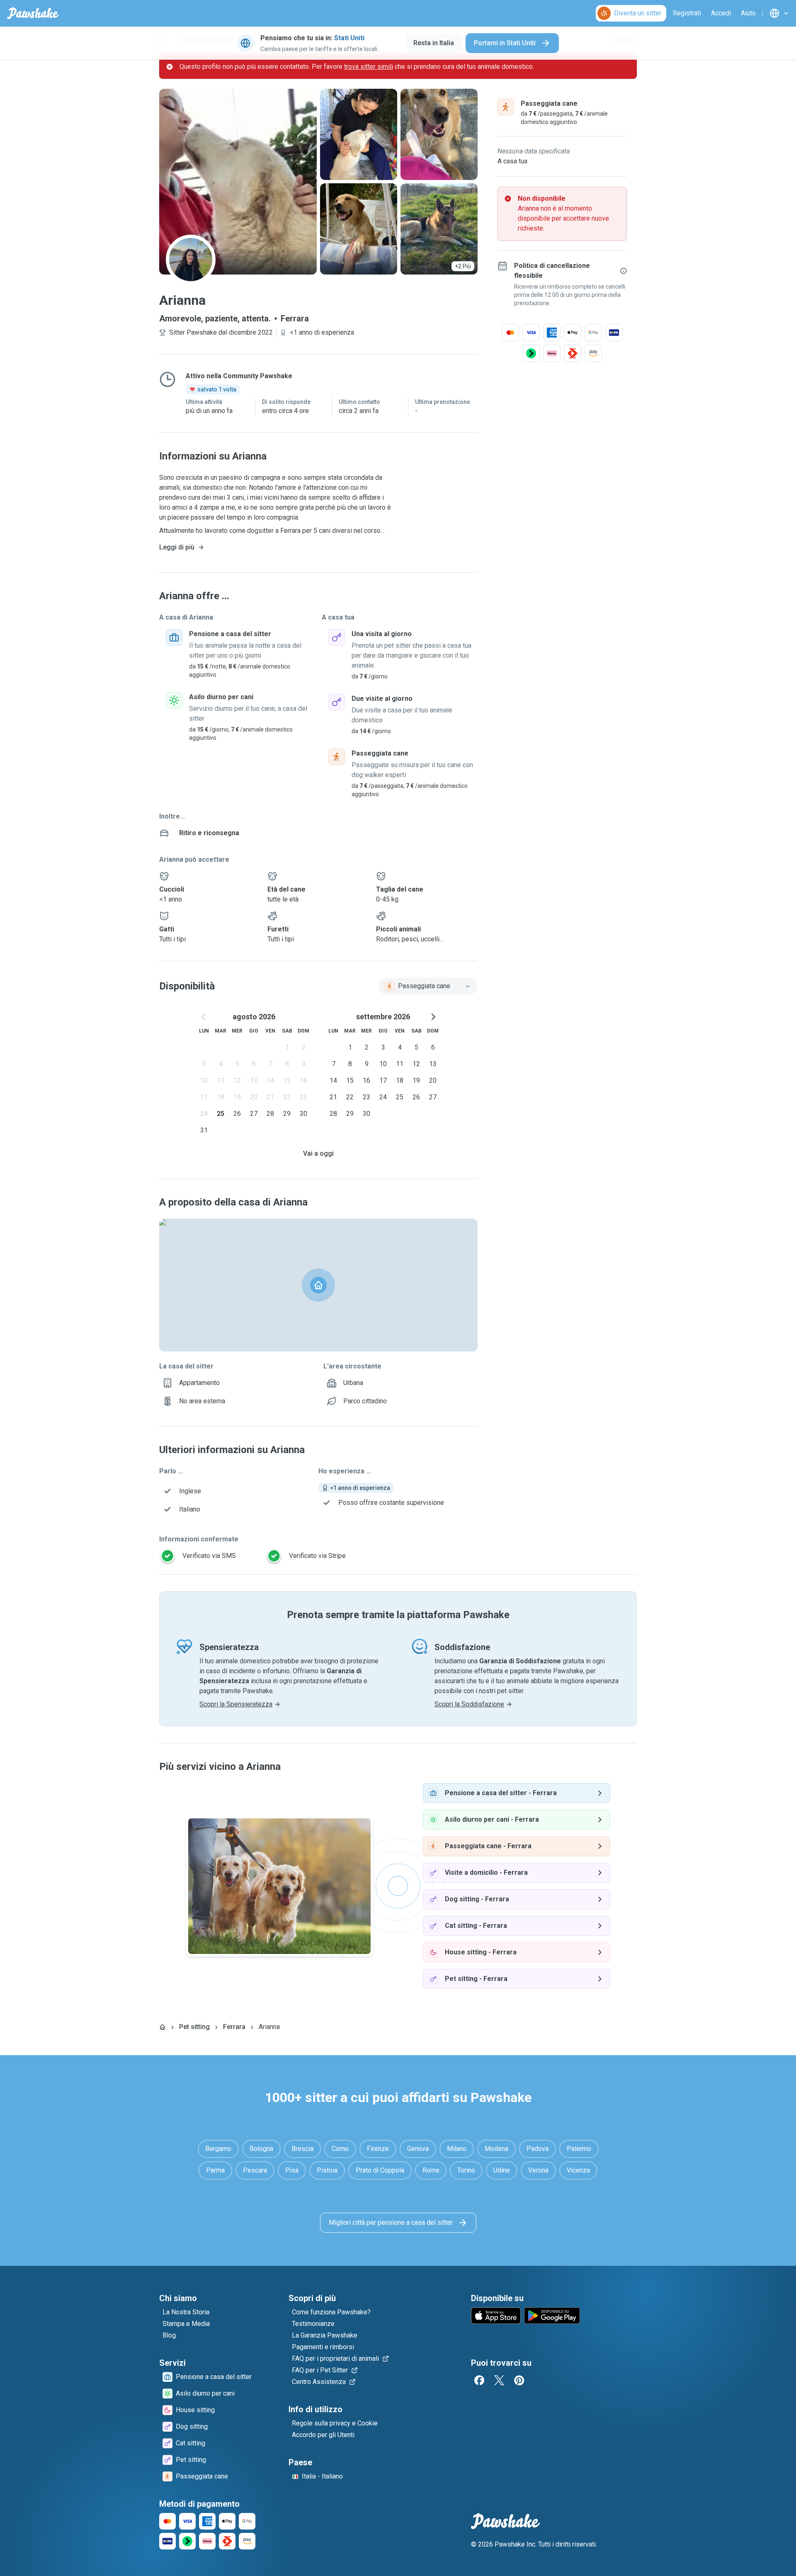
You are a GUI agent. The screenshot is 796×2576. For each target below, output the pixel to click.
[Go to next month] (433, 1017)
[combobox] (428, 986)
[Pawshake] (33, 13)
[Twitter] (499, 2380)
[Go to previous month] (204, 1017)
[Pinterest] (519, 2380)
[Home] (163, 2027)
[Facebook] (479, 2380)
